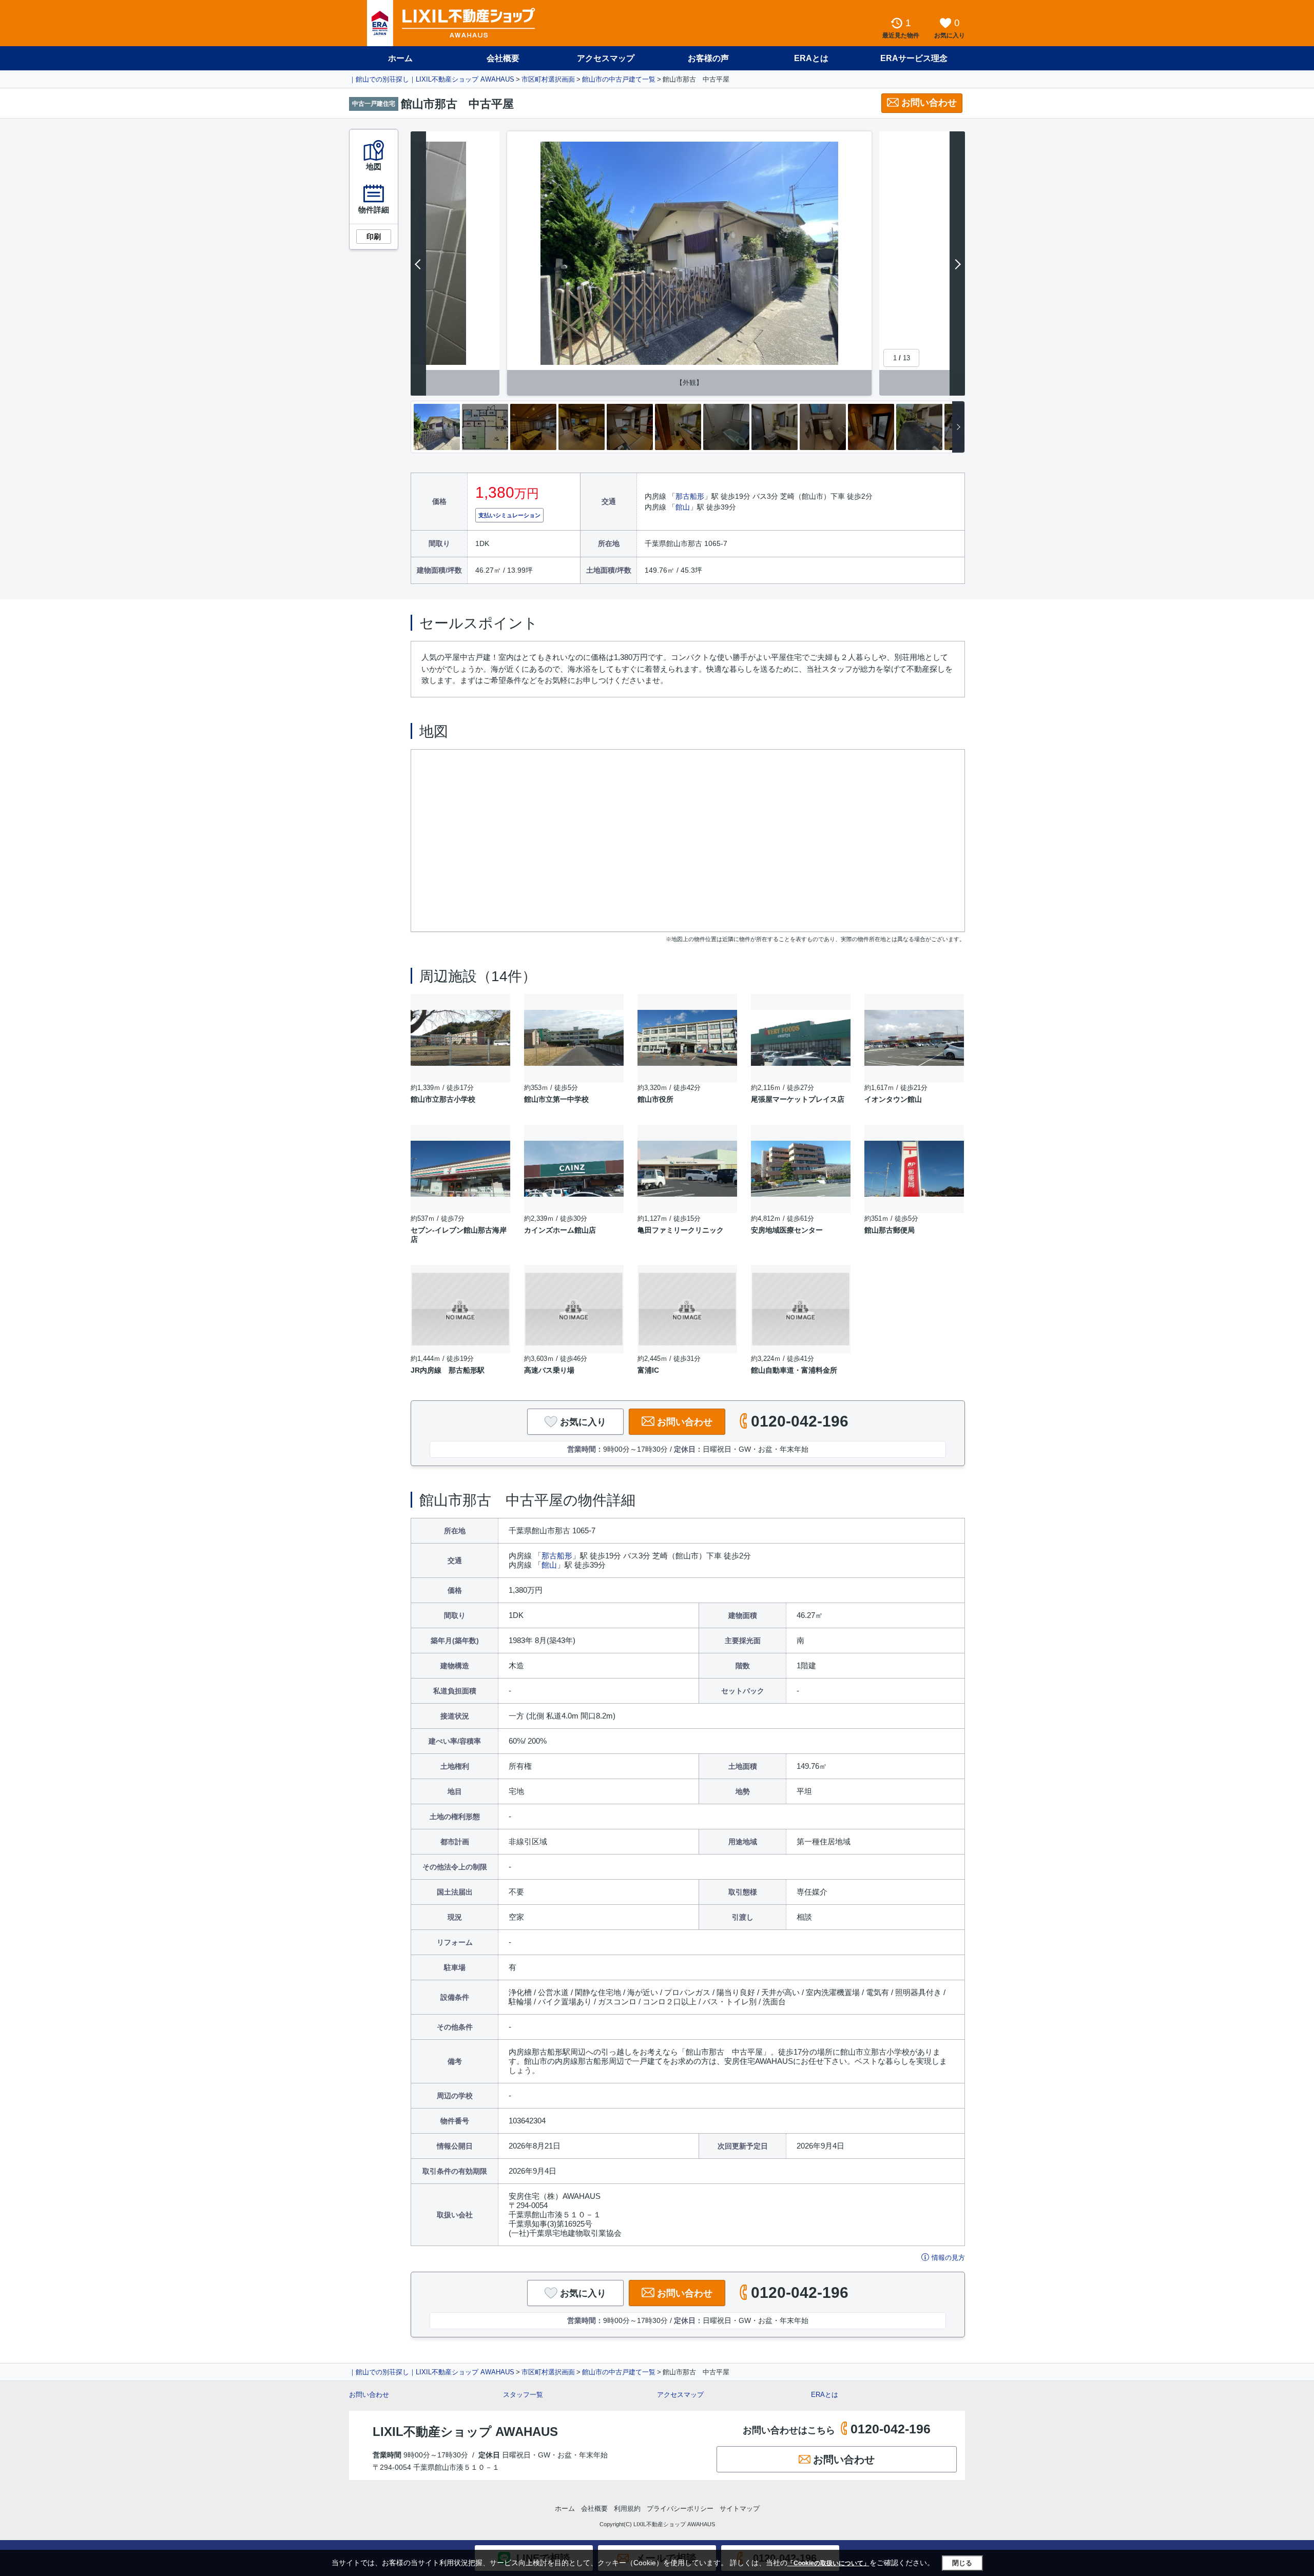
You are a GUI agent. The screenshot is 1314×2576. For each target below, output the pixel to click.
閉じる (962, 2563)
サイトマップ (740, 2509)
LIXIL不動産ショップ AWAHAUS (465, 2432)
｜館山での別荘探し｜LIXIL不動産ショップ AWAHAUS (432, 79)
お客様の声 (708, 58)
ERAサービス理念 (914, 58)
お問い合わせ (929, 103)
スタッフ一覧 (523, 2395)
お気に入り (583, 1422)
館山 (683, 507)
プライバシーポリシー (680, 2509)
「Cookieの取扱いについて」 (828, 2563)
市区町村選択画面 (548, 79)
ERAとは (811, 58)
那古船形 (690, 496)
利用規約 (627, 2509)
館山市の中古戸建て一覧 (619, 79)
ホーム (400, 58)
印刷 (374, 237)
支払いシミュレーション (509, 515)
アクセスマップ (680, 2395)
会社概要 (503, 58)
